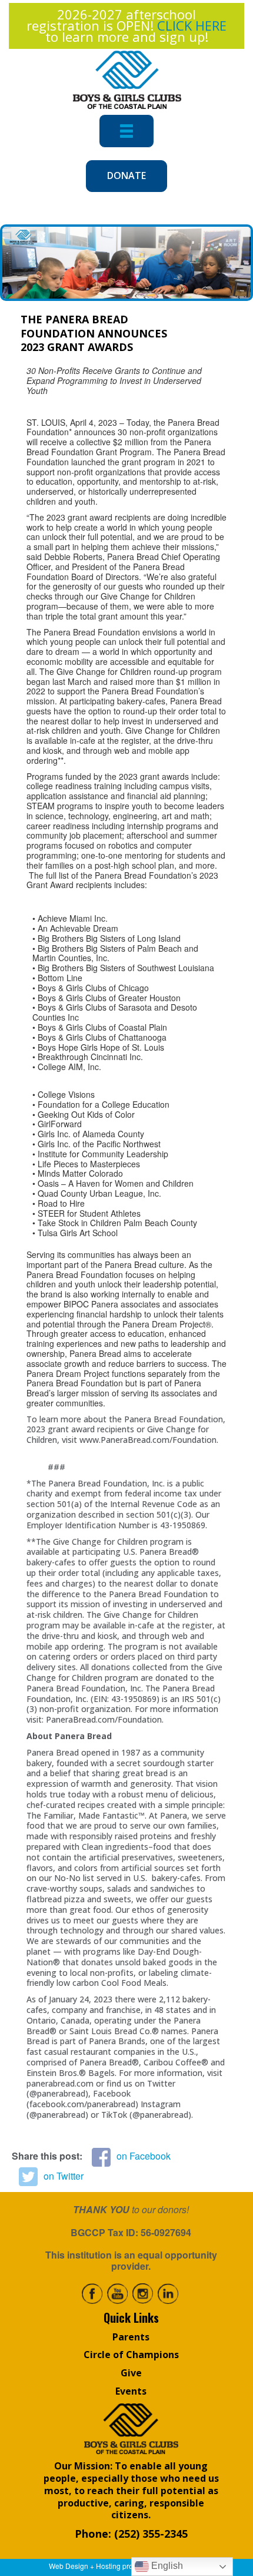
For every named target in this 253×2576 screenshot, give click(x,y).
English (166, 2566)
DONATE (126, 176)
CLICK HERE (192, 25)
